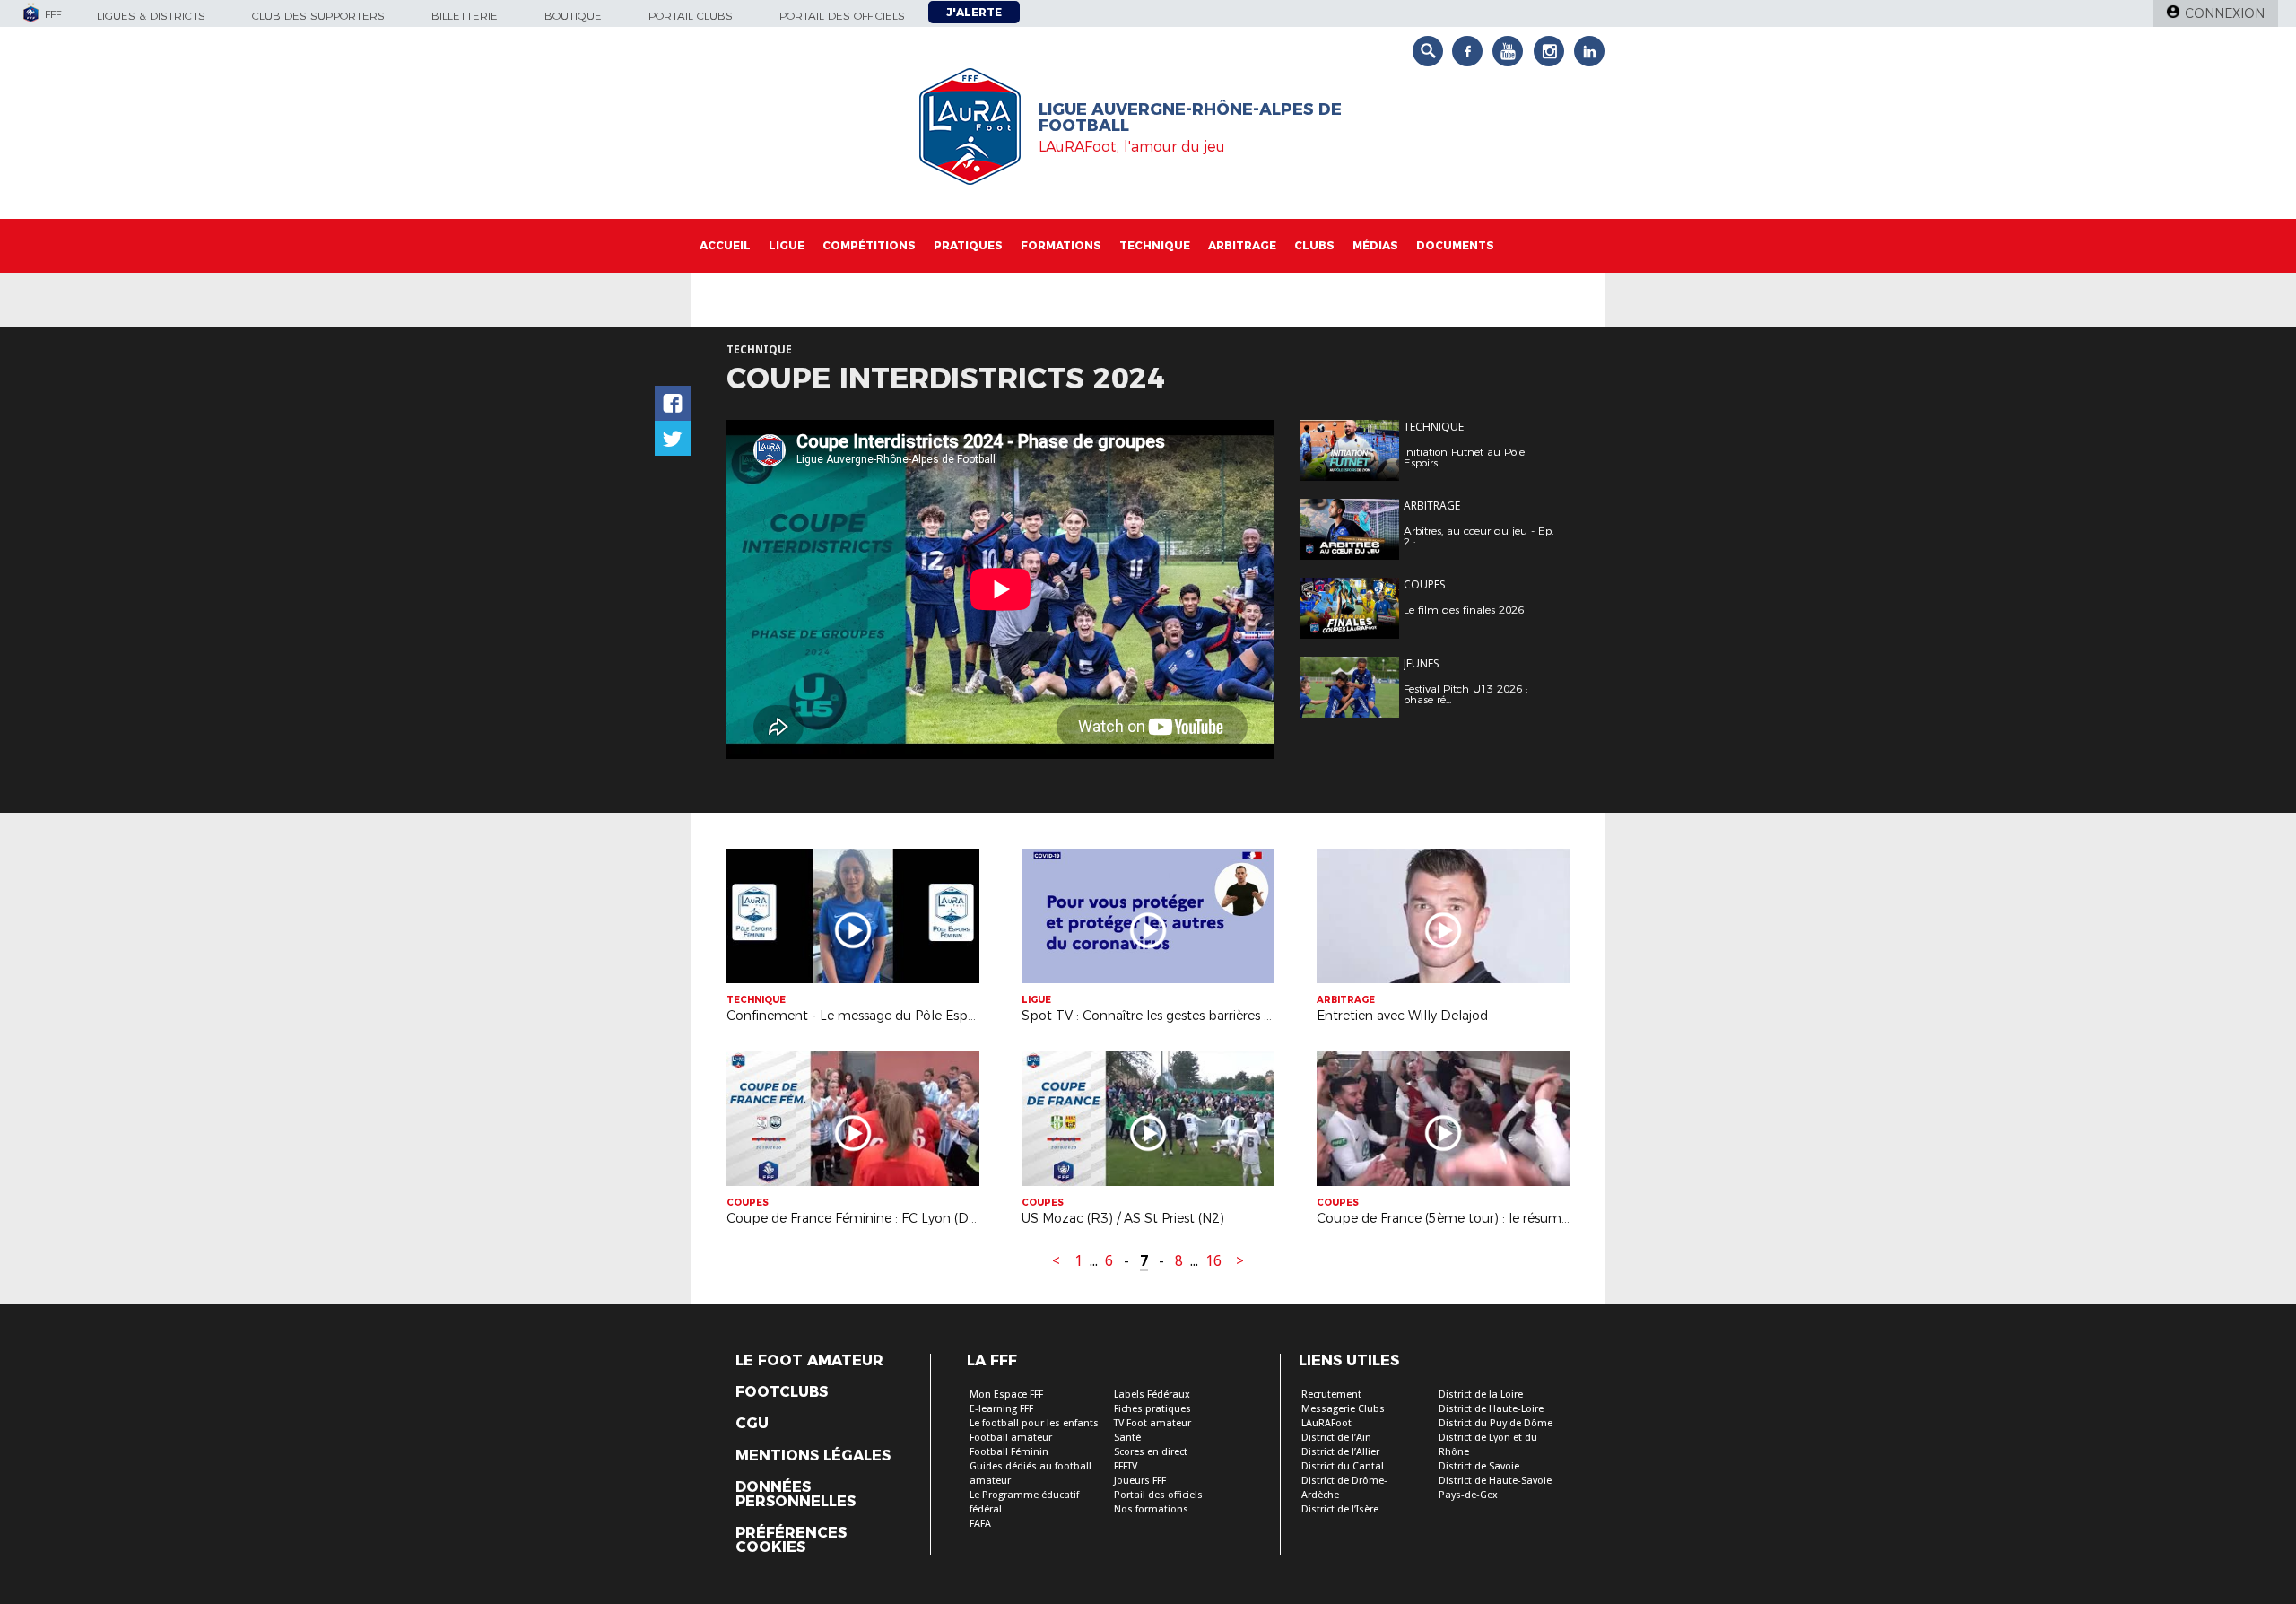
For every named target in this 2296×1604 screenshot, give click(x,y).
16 (1213, 1261)
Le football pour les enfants (1034, 1423)
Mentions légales (813, 1456)
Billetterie (465, 16)
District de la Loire (1481, 1395)
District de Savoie (1479, 1466)
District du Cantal (1343, 1466)
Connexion (2225, 13)
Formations (1061, 245)
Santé (1127, 1438)
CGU (752, 1424)
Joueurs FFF (1140, 1481)
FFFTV (1126, 1466)
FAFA (980, 1524)
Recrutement (1331, 1395)
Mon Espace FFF (1006, 1395)
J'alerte (974, 12)
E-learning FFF (1001, 1409)
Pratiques (968, 245)
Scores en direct (1151, 1452)
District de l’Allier (1340, 1452)
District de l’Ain (1336, 1438)
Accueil (725, 245)
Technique (1155, 245)
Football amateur (1011, 1438)
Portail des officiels (842, 16)
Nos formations (1151, 1509)
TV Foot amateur (1152, 1423)
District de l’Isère (1340, 1509)
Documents (1455, 245)
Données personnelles (796, 1495)
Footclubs (782, 1392)
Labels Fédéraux (1152, 1395)
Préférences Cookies (791, 1540)
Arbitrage (1242, 245)
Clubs (1314, 245)
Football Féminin (1009, 1452)
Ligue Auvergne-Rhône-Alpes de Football (1190, 118)
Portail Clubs (691, 16)
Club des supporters (318, 16)
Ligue (787, 245)
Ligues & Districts (151, 16)
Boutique (573, 16)
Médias (1375, 245)
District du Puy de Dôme (1496, 1423)
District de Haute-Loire (1491, 1409)
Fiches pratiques (1152, 1409)
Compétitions (869, 245)
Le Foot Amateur (809, 1361)
